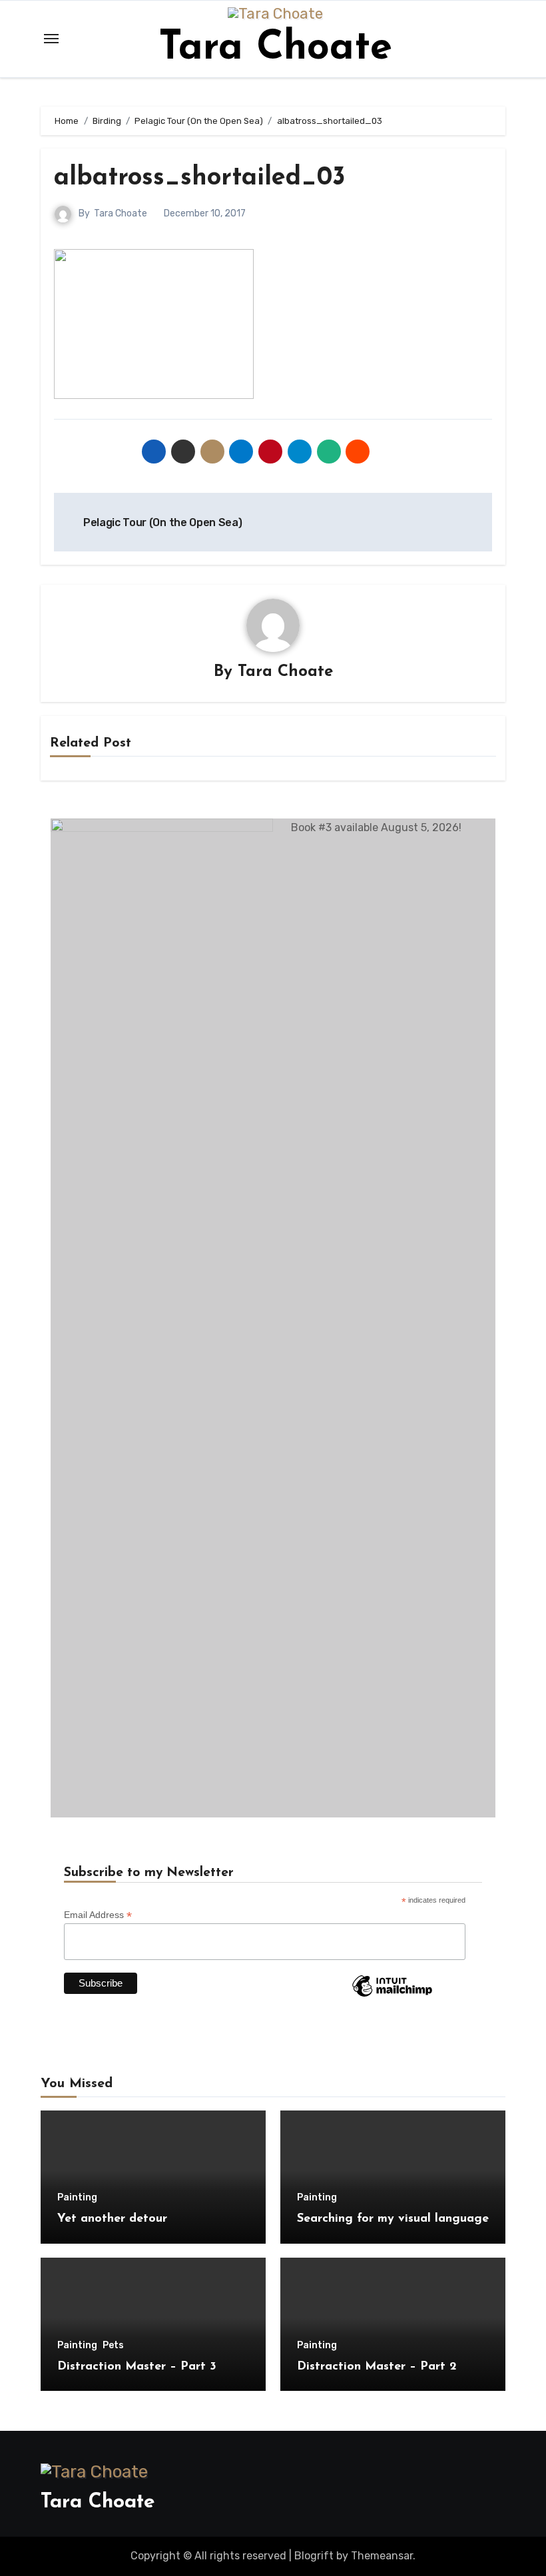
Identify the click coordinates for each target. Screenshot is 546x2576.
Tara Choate (275, 49)
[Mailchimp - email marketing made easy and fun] (392, 1996)
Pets (113, 2346)
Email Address (98, 1915)
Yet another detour (112, 2219)
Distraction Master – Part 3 (137, 2367)
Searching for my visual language (393, 2219)
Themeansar (382, 2556)
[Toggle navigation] (51, 39)
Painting (77, 2198)
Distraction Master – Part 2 (377, 2367)
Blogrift (314, 2556)
